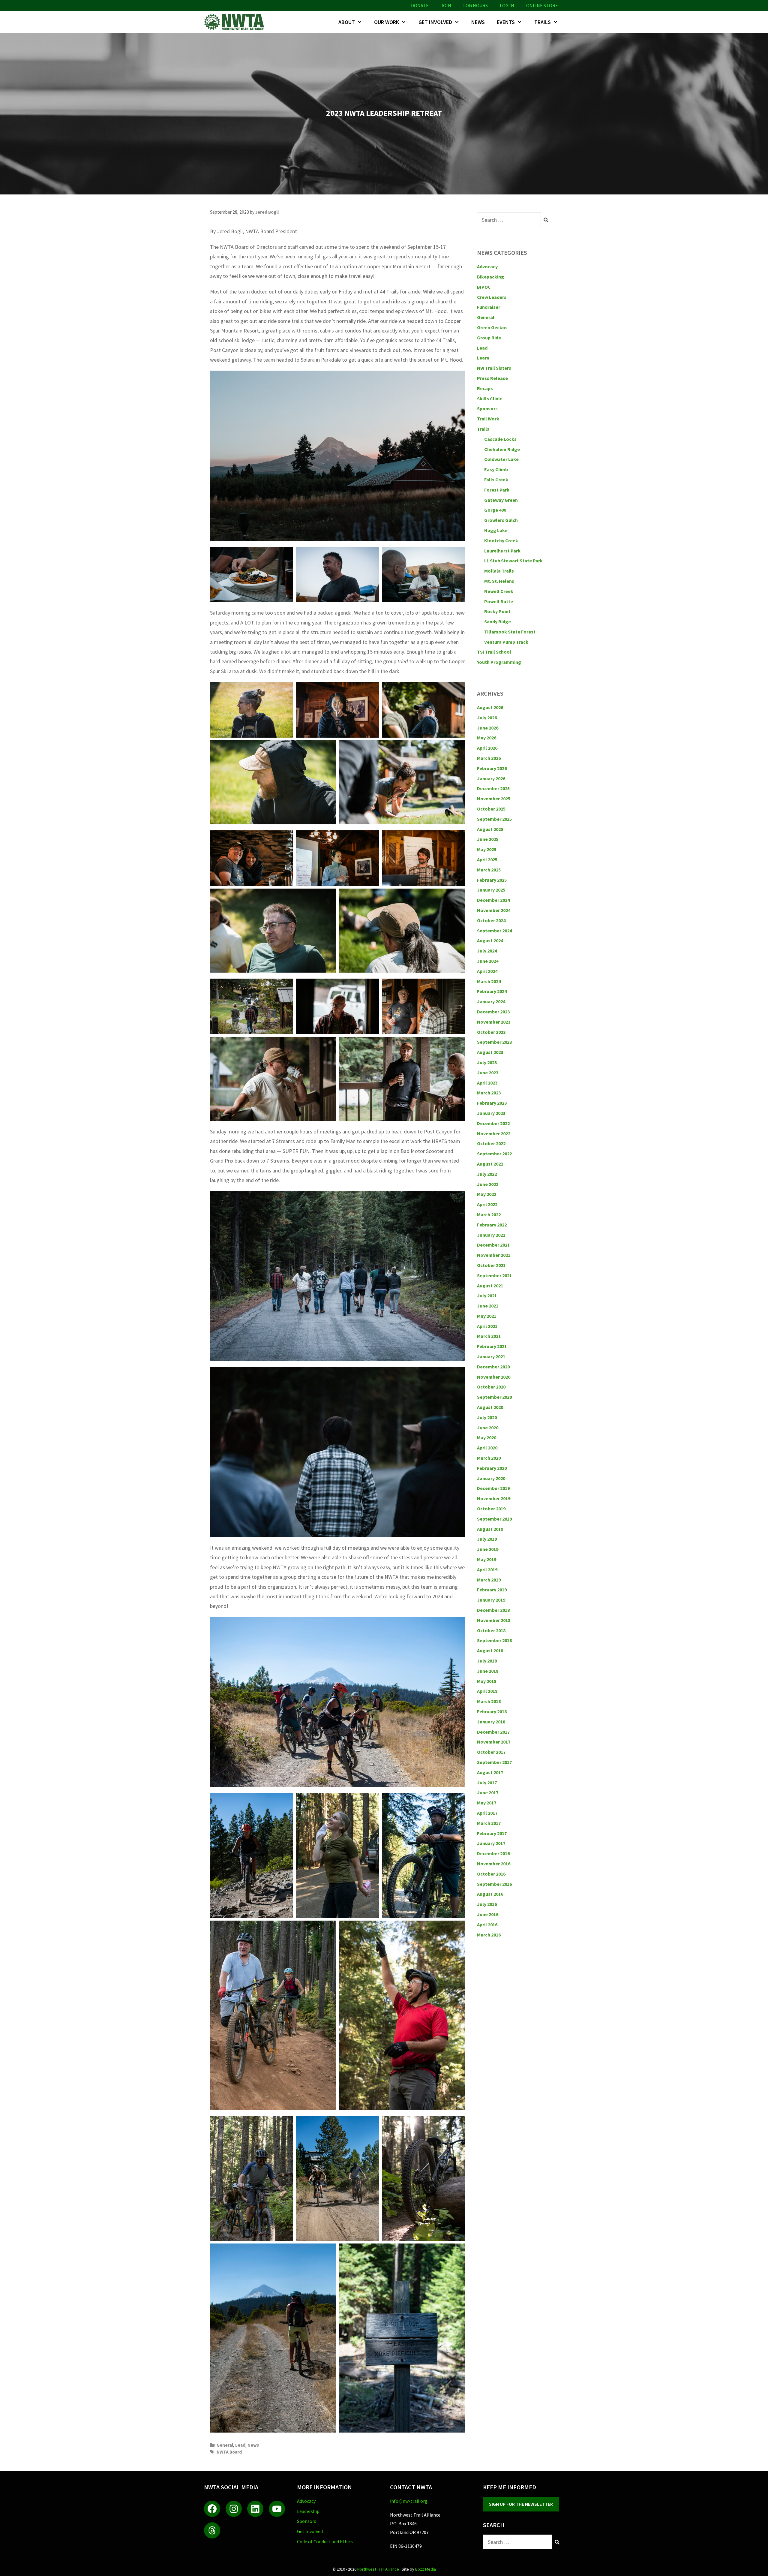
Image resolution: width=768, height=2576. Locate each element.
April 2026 (487, 748)
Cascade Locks (500, 439)
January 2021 (491, 1356)
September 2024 (494, 931)
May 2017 (487, 1803)
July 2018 (487, 1661)
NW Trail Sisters (494, 368)
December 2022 (493, 1123)
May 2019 (487, 1559)
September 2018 (494, 1640)
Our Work (387, 22)
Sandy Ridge (498, 621)
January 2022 (491, 1235)
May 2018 (487, 1681)
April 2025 (487, 859)
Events (506, 22)
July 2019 (487, 1539)
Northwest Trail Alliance (378, 2569)
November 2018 (494, 1620)
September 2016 (494, 1884)
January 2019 (491, 1600)
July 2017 (487, 1783)
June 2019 (488, 1549)
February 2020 (492, 1468)
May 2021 (487, 1316)
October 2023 (491, 1032)
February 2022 (492, 1225)
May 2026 (487, 738)
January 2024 (491, 1001)
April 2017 (487, 1813)
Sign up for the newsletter (521, 2504)
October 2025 (491, 809)
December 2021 (493, 1245)
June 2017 (488, 1792)
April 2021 (487, 1326)
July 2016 (487, 1904)
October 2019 (491, 1509)
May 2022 (487, 1194)
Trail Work (488, 419)
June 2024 (488, 961)
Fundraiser (489, 307)
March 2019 (489, 1580)
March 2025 (489, 870)
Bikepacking (490, 277)
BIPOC (484, 287)
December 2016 (493, 1853)
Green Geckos (492, 327)
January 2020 (491, 1478)
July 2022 (487, 1174)
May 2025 (487, 849)
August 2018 (490, 1651)
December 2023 (493, 1012)
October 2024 (491, 920)
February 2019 (492, 1590)
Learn (483, 358)
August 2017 (490, 1772)
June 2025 (488, 839)
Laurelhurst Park (502, 551)
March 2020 (489, 1458)
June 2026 (488, 728)
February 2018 (492, 1711)
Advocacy (487, 266)
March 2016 (489, 1935)
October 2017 (491, 1752)
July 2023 (487, 1062)
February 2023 (492, 1103)
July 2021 (487, 1296)
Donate (420, 5)
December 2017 (493, 1732)
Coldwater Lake (501, 459)
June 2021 (488, 1306)
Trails (543, 22)
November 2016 (494, 1864)
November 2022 (494, 1133)
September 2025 (494, 819)
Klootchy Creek (501, 540)
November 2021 (494, 1255)
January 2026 (491, 778)
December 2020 (493, 1367)
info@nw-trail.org (409, 2501)
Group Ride (489, 338)
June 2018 (488, 1671)
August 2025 (490, 829)
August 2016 (490, 1894)
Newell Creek (499, 591)
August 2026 (490, 707)
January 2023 (491, 1113)
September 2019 (494, 1519)
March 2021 (489, 1336)
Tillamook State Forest (510, 632)
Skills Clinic (489, 399)
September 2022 (494, 1154)
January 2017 (491, 1843)
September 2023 (494, 1042)
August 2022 (490, 1164)
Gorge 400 (495, 510)
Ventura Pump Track (506, 642)
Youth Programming (499, 662)
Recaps (485, 388)
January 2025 (491, 890)
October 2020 (491, 1387)
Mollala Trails (499, 571)
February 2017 (492, 1833)
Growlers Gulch (501, 520)
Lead (240, 2445)
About (347, 22)
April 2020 (487, 1448)
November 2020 (494, 1377)
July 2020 (487, 1417)
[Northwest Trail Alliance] (235, 22)
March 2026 (489, 758)
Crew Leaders (492, 297)
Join (446, 5)
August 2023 (490, 1052)
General (225, 2445)
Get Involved (435, 22)
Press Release (492, 378)
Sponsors (487, 408)
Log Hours (475, 5)
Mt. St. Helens (499, 581)
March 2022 (489, 1214)
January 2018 (491, 1722)
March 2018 (489, 1701)
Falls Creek (496, 480)
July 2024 (487, 951)
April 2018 (487, 1691)
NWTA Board (229, 2452)
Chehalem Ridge (502, 449)
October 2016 (491, 1874)
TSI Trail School (494, 652)
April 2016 (487, 1924)
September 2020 (494, 1397)
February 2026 (492, 768)
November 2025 (494, 799)
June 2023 (488, 1073)
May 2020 (487, 1437)
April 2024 (487, 971)
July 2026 (487, 718)
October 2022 (491, 1143)
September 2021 (494, 1275)
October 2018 (491, 1630)
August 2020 (490, 1407)
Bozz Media (426, 2569)
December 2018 (493, 1610)
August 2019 (490, 1529)
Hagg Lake (496, 530)
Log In (507, 5)
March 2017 (489, 1823)
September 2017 (494, 1762)
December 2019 (493, 1488)
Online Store (542, 5)
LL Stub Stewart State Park (513, 561)
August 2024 (490, 940)
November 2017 (494, 1742)
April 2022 (487, 1204)
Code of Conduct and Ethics (325, 2541)
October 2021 (491, 1265)
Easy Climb (496, 469)
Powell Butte (499, 601)
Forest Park (497, 490)
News (478, 22)
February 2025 (492, 880)
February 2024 (492, 991)
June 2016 (488, 1914)
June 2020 (488, 1428)
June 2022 (488, 1184)
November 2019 (494, 1498)
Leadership (308, 2511)
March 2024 (489, 981)
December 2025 (493, 788)
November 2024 (494, 910)
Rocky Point (497, 611)
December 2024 (493, 900)
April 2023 (487, 1083)
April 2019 (487, 1569)
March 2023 (489, 1093)
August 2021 (490, 1286)
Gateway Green (501, 500)
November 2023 (494, 1022)
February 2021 (492, 1346)
